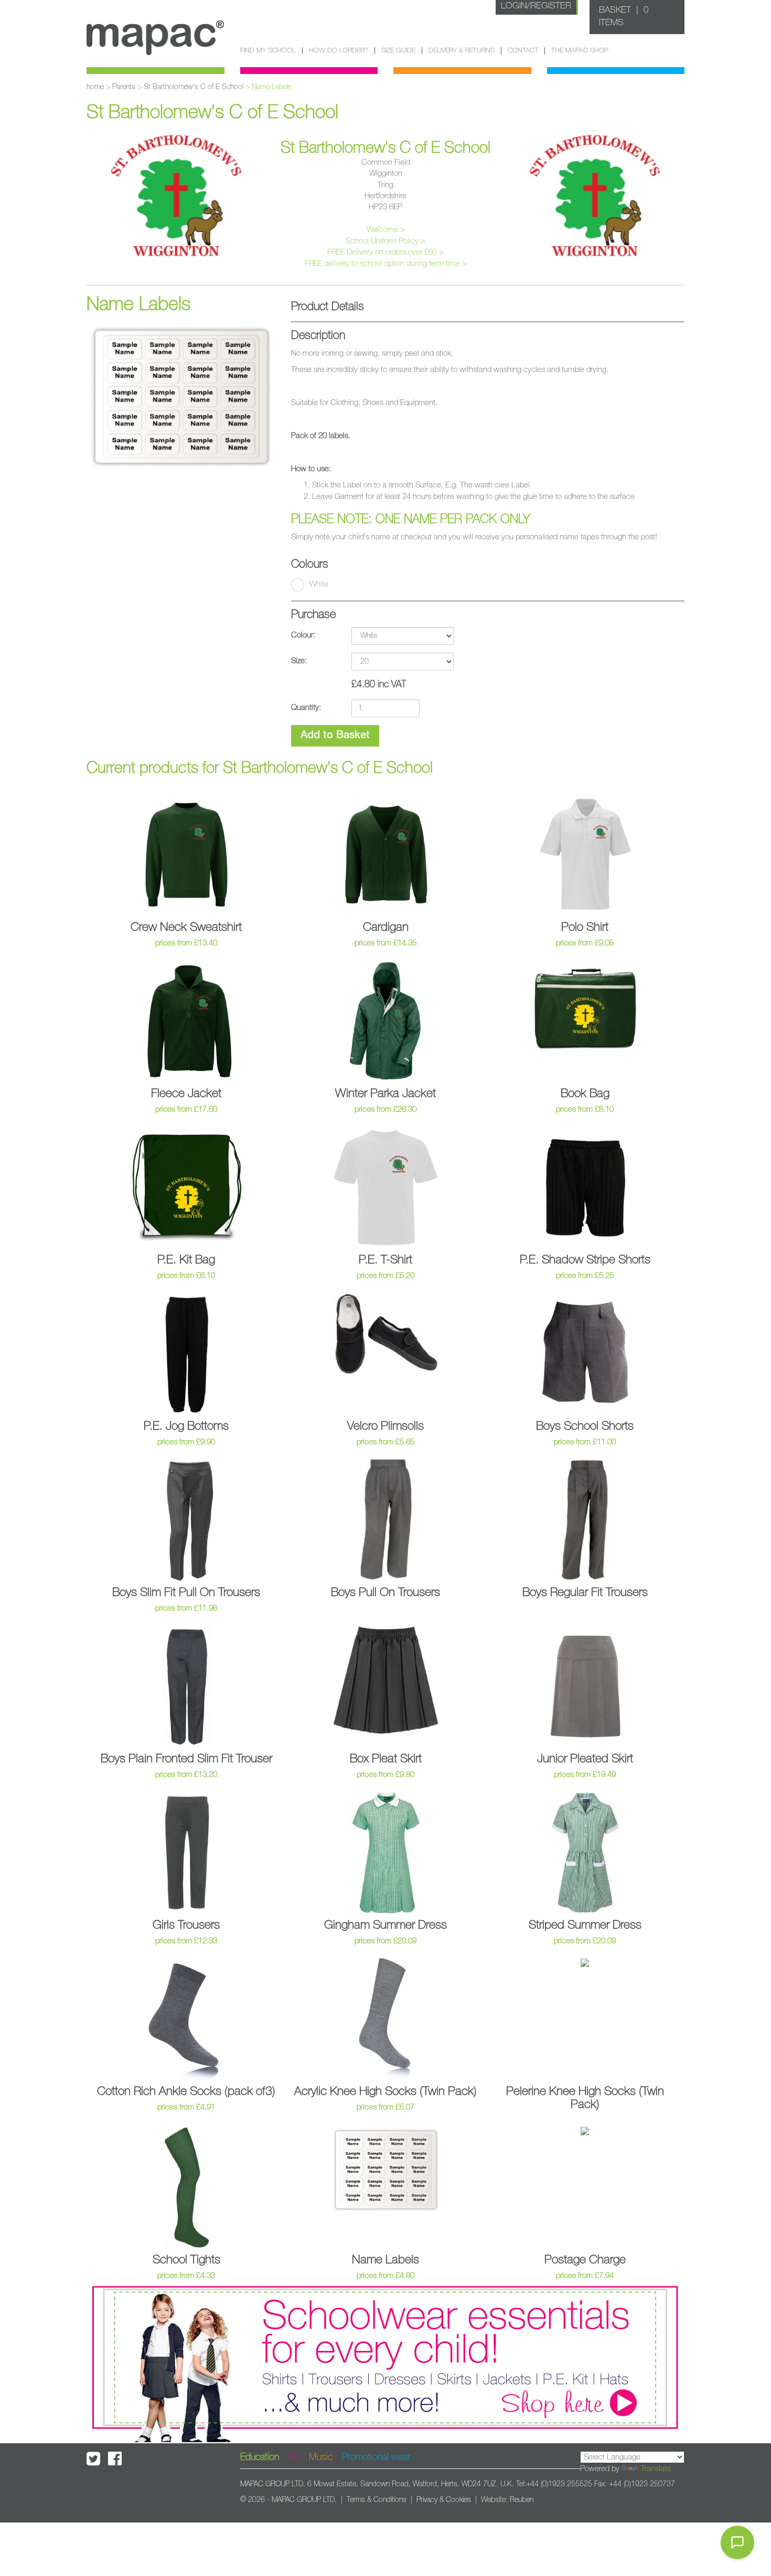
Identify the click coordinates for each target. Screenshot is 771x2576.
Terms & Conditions (377, 2500)
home (95, 87)
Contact (523, 51)
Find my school (268, 51)
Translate (656, 2469)
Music (321, 2457)
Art (294, 2457)
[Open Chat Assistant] (737, 2542)
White (319, 584)
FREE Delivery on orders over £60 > (385, 252)
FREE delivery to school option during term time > (386, 264)
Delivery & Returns (462, 51)
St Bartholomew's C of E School (194, 87)
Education (260, 2457)
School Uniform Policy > (385, 241)
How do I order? (339, 51)
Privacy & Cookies (444, 2500)
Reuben (522, 2500)
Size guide (398, 51)
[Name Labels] (181, 396)
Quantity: (306, 707)
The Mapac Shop (580, 51)
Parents (124, 87)
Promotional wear (376, 2457)
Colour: (303, 635)
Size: (299, 661)
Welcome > (386, 230)
